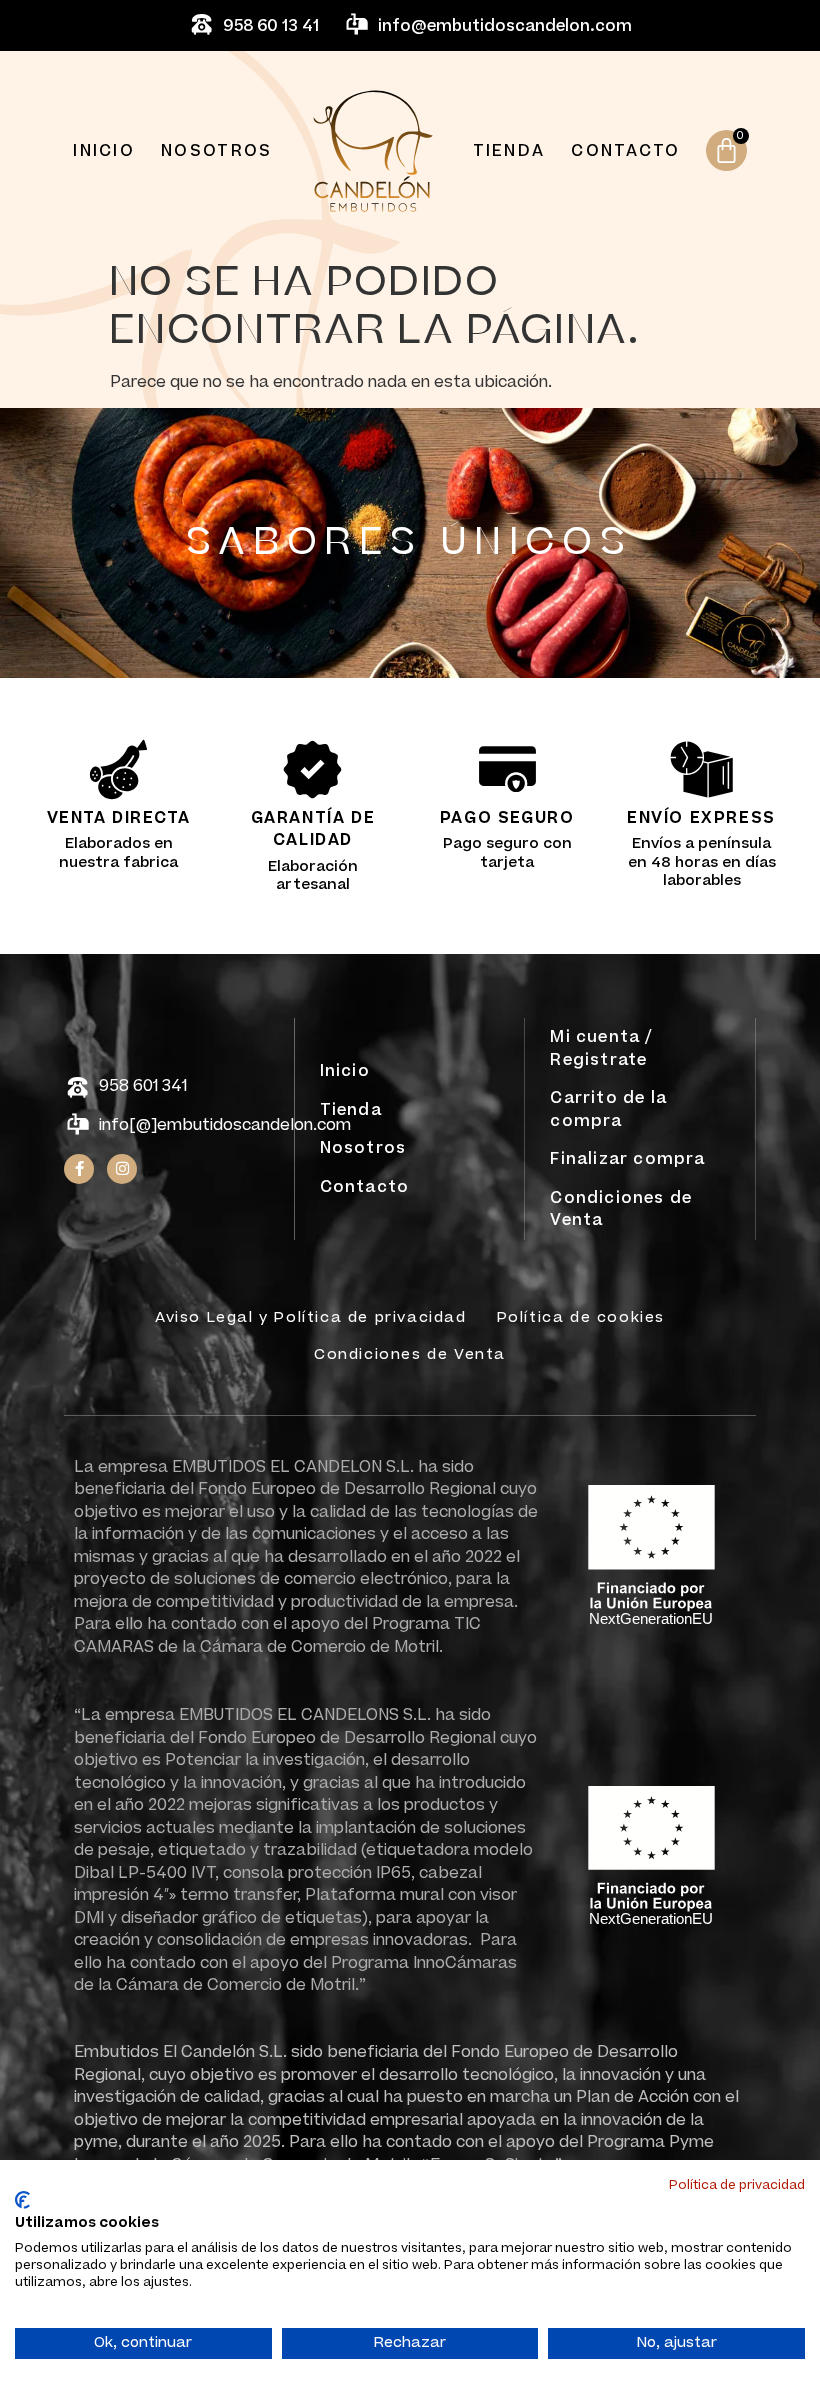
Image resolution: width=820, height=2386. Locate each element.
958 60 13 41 (271, 26)
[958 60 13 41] (201, 25)
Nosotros (216, 151)
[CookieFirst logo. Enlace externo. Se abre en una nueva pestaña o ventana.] (22, 2200)
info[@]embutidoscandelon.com (225, 1125)
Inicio (104, 151)
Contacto (625, 151)
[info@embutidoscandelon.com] (356, 25)
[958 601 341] (77, 1088)
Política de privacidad (737, 2185)
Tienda (509, 151)
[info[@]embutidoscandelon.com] (77, 1125)
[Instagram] (122, 1169)
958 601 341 (143, 1086)
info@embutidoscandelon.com (505, 26)
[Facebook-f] (79, 1169)
